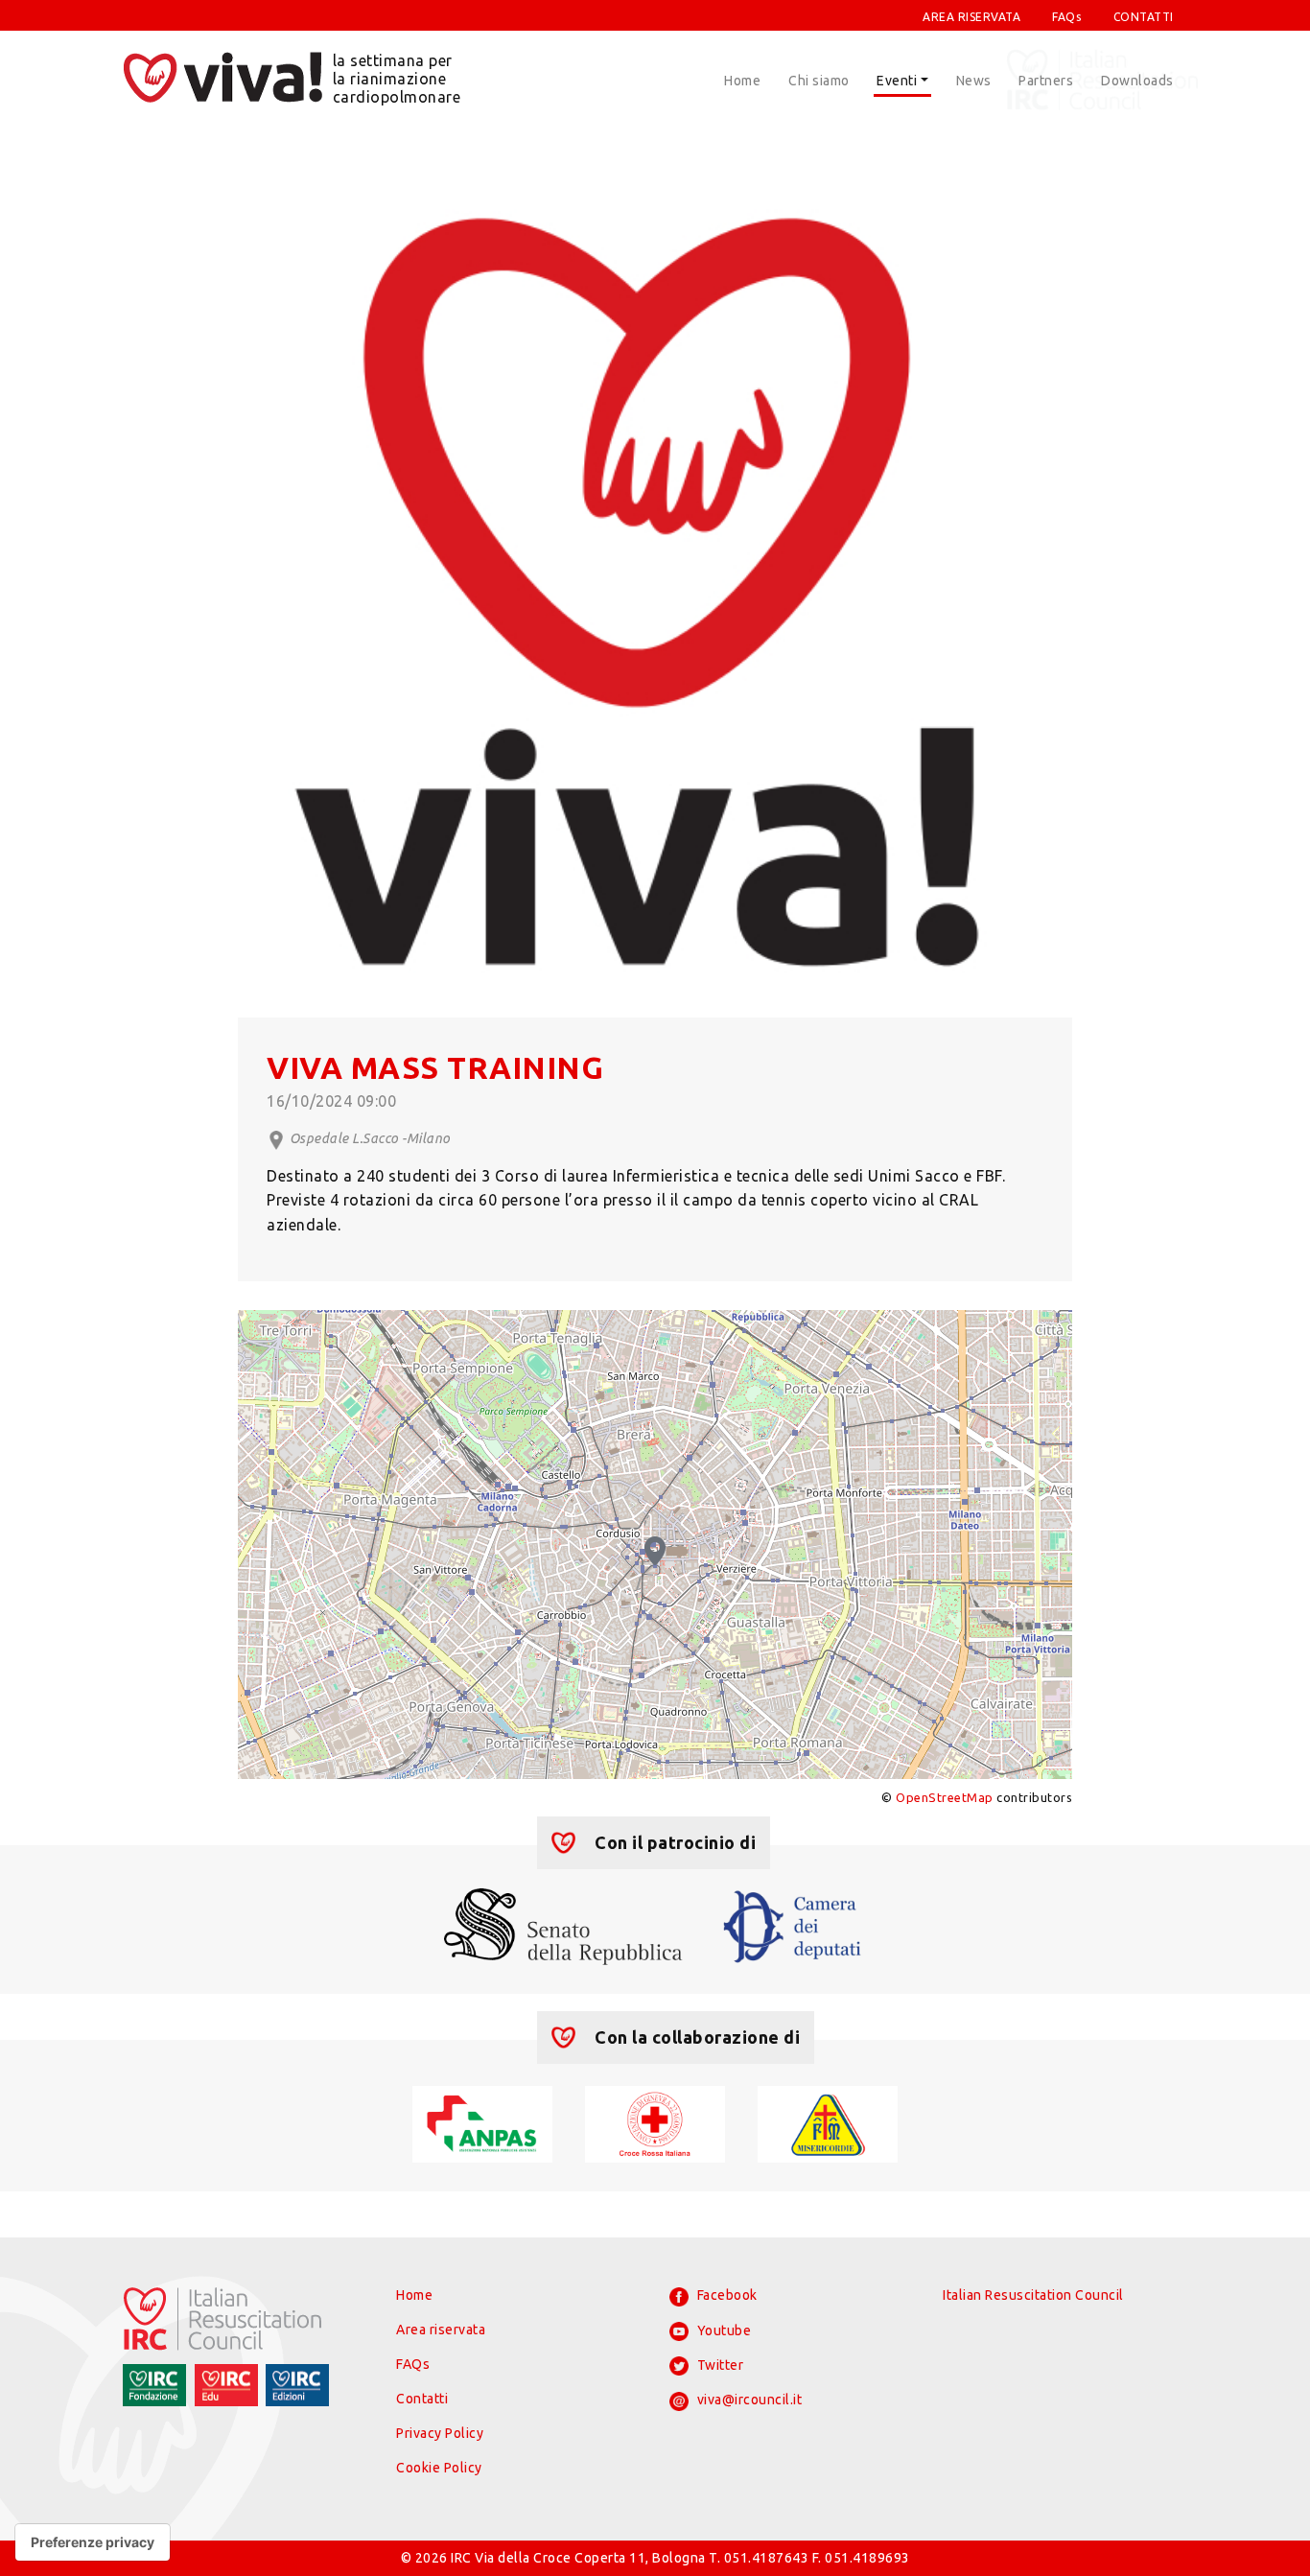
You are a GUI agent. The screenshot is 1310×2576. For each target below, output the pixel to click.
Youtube (722, 2330)
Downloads (1137, 81)
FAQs (1066, 17)
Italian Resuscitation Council (1033, 2295)
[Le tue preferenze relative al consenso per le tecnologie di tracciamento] (93, 2542)
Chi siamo (819, 81)
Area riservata (441, 2330)
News (974, 81)
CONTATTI (1144, 17)
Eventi (897, 81)
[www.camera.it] (793, 1925)
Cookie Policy (439, 2468)
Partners (1046, 81)
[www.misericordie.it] (827, 2122)
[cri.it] (655, 2122)
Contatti (422, 2399)
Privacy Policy (440, 2433)
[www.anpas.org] (482, 2122)
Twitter (718, 2365)
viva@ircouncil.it (748, 2400)
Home (742, 81)
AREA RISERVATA (971, 17)
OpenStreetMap (945, 1797)
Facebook (725, 2295)
